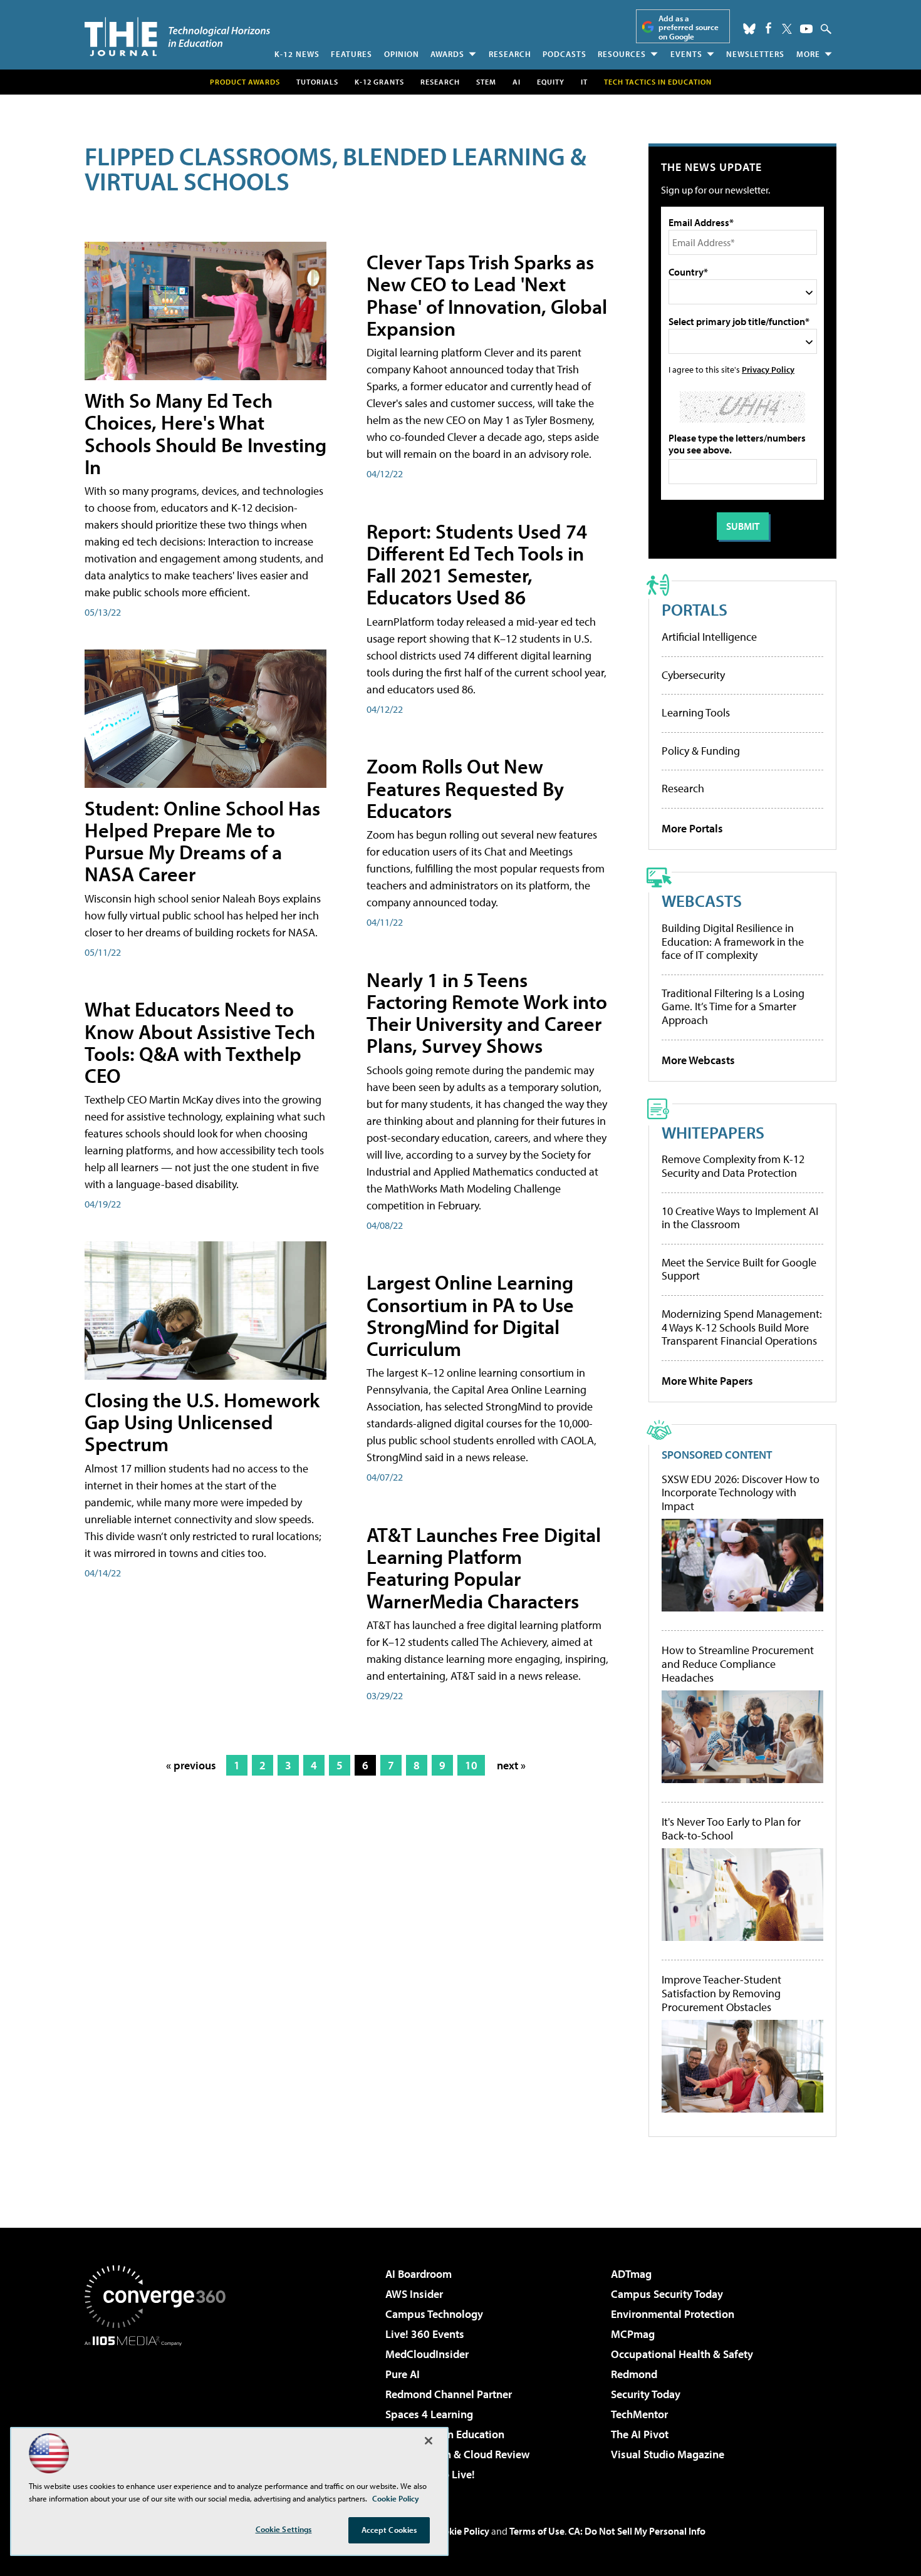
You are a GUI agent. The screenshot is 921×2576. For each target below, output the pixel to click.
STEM (486, 82)
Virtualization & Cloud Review (457, 2454)
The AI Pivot (640, 2434)
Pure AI (403, 2374)
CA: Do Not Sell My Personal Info (637, 2531)
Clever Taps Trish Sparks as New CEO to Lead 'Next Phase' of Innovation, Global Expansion (487, 295)
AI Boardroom (419, 2274)
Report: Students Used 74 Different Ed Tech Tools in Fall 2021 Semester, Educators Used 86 (477, 564)
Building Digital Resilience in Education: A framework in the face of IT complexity (733, 941)
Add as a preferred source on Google (689, 27)
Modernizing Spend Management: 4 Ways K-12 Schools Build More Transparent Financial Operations (742, 1327)
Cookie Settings (284, 2529)
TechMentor (639, 2414)
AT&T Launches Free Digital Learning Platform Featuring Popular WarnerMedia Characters (484, 1568)
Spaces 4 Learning (429, 2414)
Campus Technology (434, 2314)
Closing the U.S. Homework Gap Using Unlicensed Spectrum (202, 1422)
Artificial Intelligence (709, 637)
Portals (695, 609)
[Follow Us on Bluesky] (749, 29)
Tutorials (317, 82)
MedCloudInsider (427, 2354)
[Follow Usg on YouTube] (806, 29)
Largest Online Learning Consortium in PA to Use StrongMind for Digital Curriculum (470, 1315)
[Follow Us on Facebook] (768, 28)
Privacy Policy (768, 369)
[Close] (429, 2441)
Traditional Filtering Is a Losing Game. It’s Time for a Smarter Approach (733, 1006)
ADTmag (631, 2274)
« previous (191, 1765)
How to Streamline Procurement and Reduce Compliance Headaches (738, 1664)
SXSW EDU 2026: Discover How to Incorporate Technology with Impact (741, 1493)
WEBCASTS (702, 900)
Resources (622, 54)
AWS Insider (414, 2294)
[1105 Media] (160, 2410)
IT (584, 82)
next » (511, 1765)
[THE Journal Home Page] (177, 37)
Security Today (646, 2394)
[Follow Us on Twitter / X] (787, 29)
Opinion (402, 54)
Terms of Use (537, 2531)
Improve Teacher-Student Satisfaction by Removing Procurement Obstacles (721, 1993)
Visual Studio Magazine (668, 2454)
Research (510, 54)
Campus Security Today (667, 2294)
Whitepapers (713, 1132)
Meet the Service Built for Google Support (739, 1269)
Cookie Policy (461, 2531)
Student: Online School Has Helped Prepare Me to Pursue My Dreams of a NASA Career (202, 841)
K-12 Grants (379, 82)
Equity (551, 82)
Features (351, 54)
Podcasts (565, 54)
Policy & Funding (701, 751)
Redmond (634, 2374)
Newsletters (755, 54)
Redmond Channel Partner (449, 2394)
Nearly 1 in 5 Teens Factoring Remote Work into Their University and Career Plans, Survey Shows (487, 1013)
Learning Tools (696, 712)
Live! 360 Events (425, 2334)
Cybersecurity (693, 675)
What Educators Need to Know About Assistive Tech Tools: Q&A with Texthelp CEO (200, 1042)
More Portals (692, 828)
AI (517, 82)
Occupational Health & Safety (682, 2354)
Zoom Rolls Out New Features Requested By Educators (465, 788)
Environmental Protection (673, 2314)
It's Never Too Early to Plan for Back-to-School (731, 1829)
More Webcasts (698, 1060)
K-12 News (297, 54)
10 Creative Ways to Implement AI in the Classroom (740, 1218)
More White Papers (707, 1381)
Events (686, 54)
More (808, 54)
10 (471, 1765)
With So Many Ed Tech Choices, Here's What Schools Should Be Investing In (206, 433)
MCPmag (633, 2334)
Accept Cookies (389, 2530)
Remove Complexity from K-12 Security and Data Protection (733, 1166)
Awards (447, 54)
